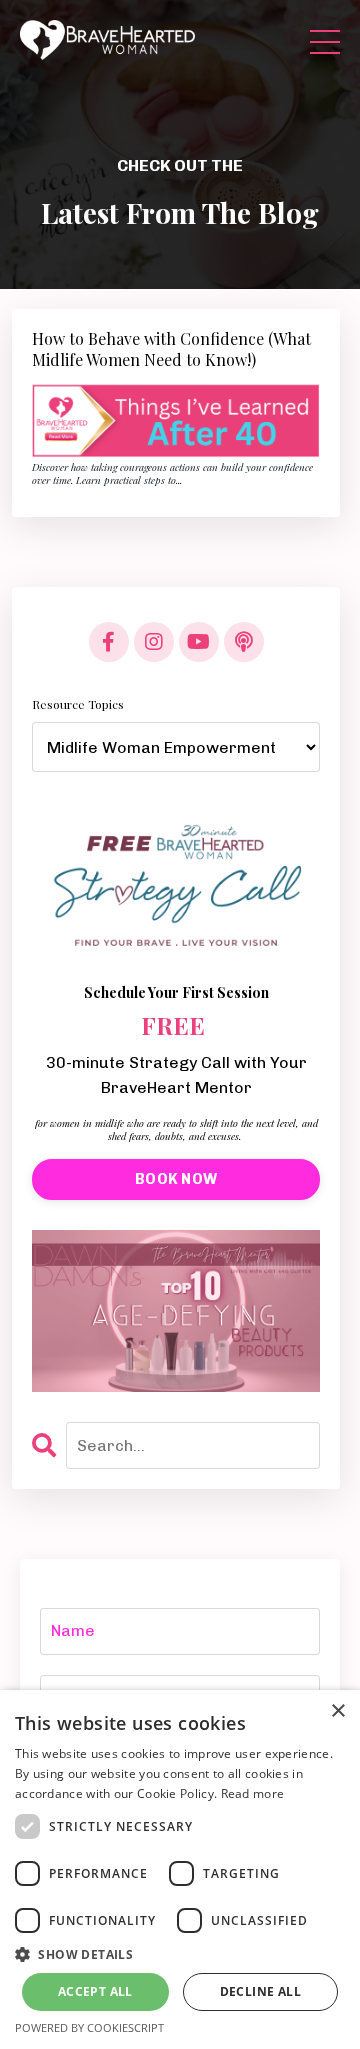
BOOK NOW (176, 1179)
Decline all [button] (260, 1991)
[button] (180, 1954)
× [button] (337, 1711)
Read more (253, 1793)
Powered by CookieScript (89, 2027)
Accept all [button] (95, 1991)
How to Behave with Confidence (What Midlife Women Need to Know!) (171, 349)
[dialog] (180, 1869)
